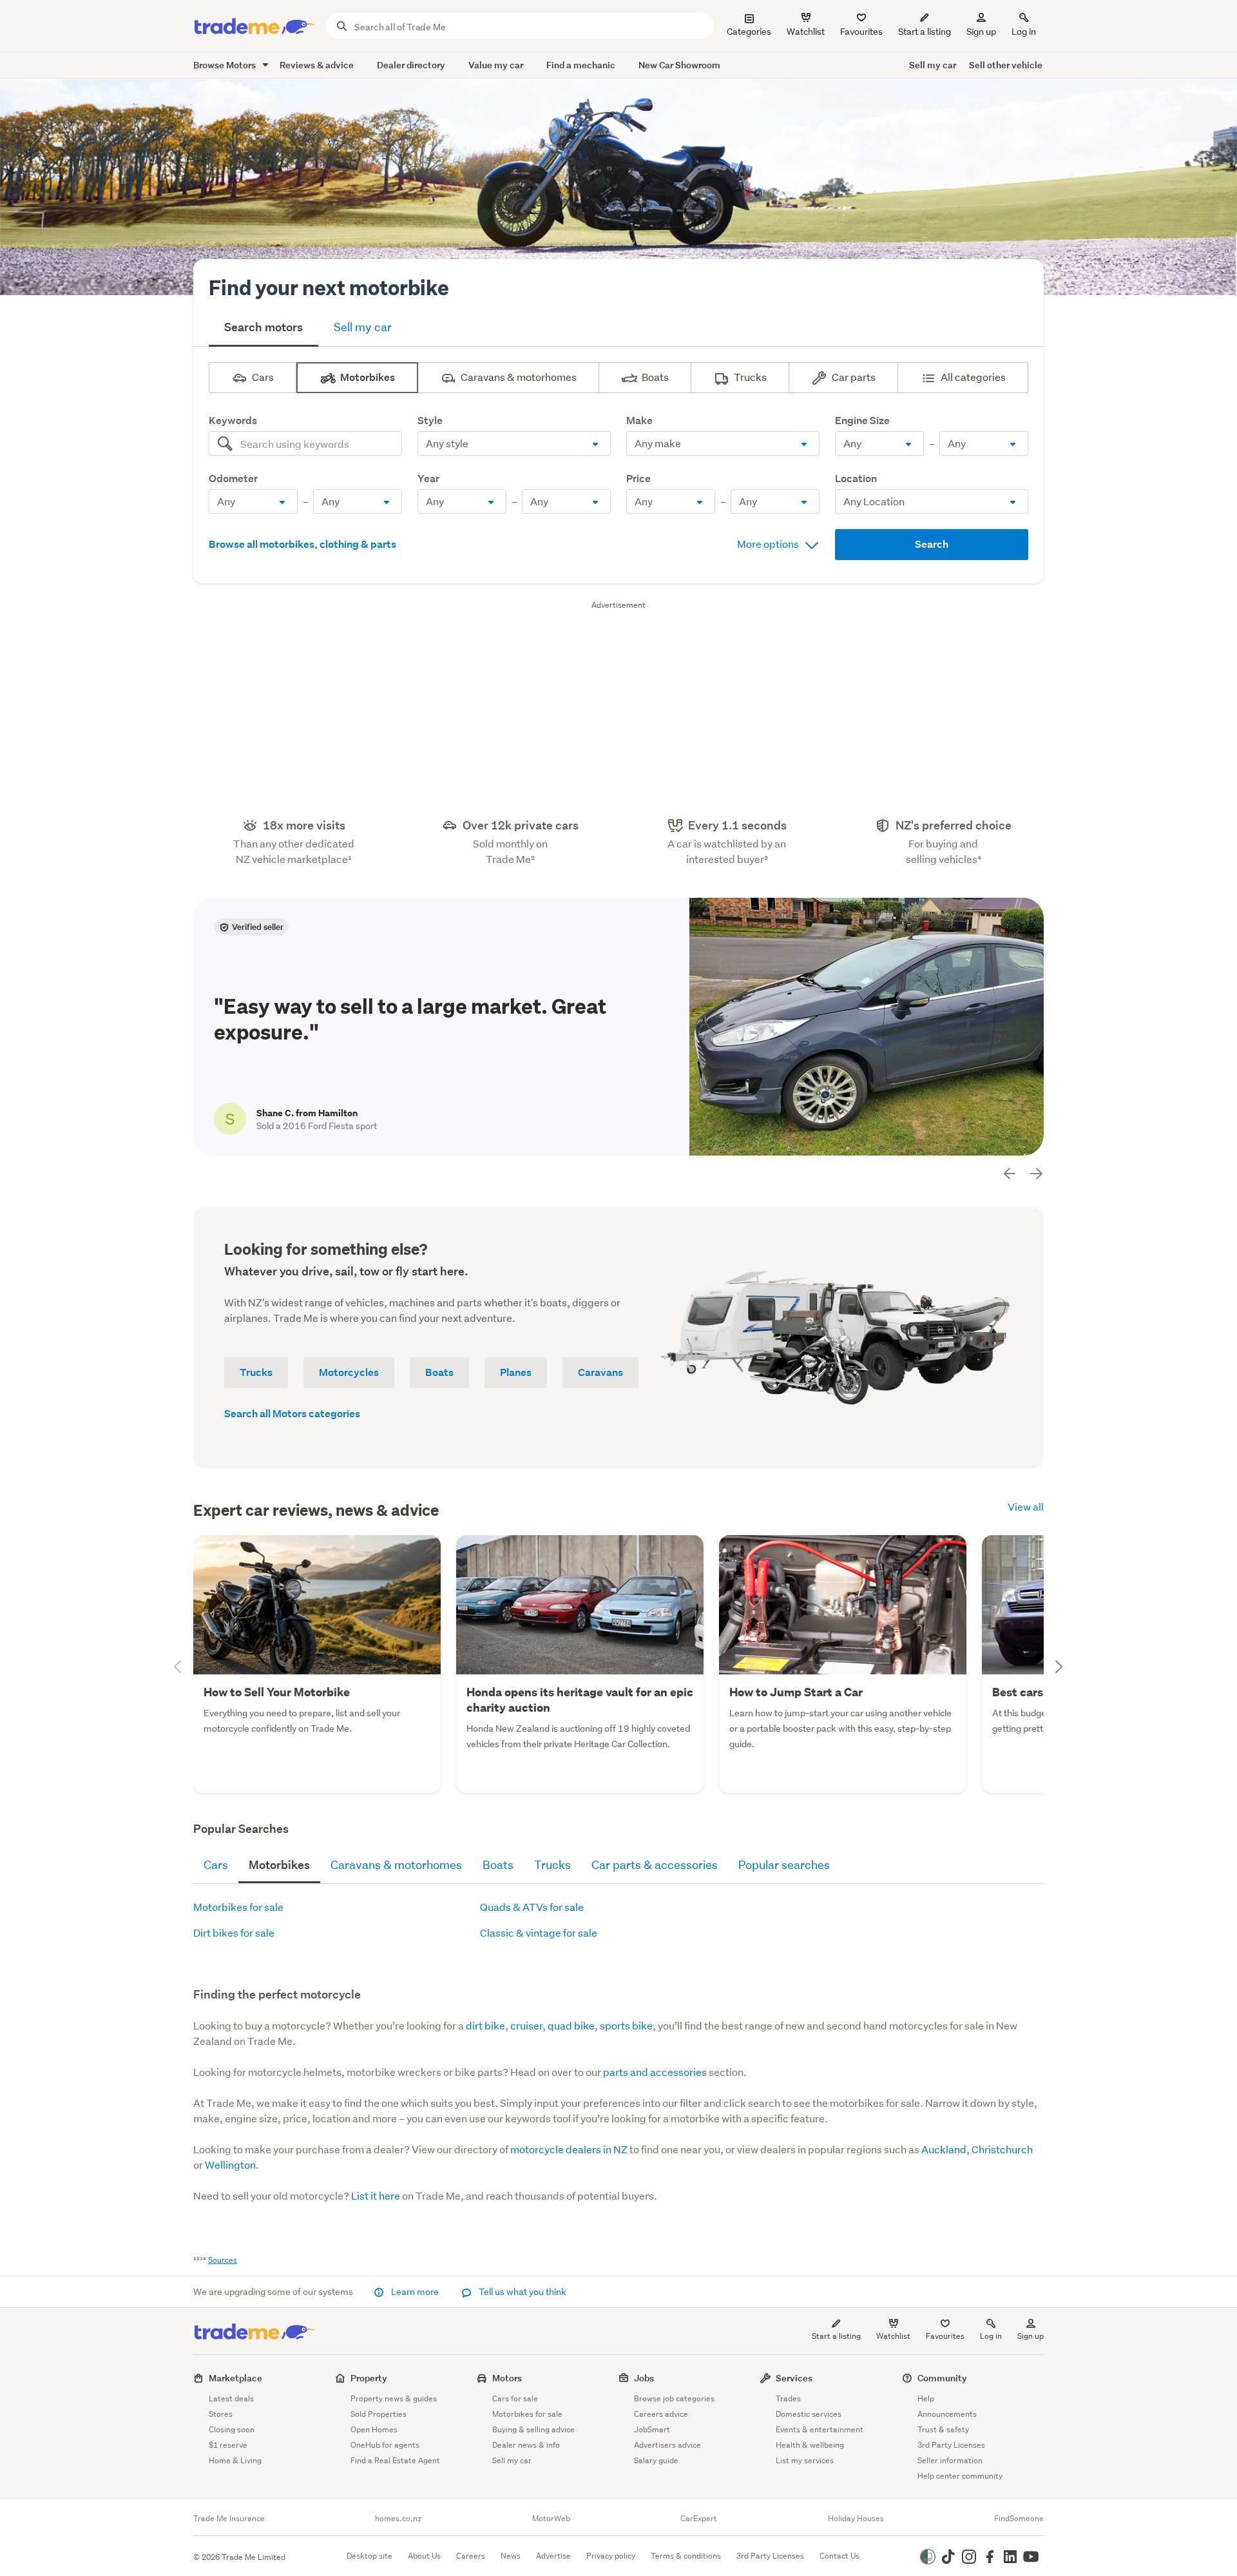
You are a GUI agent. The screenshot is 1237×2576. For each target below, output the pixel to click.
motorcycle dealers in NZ (569, 2149)
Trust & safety (943, 2429)
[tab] (264, 329)
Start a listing (836, 2336)
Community (942, 2378)
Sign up (981, 32)
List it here (376, 2195)
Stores (221, 2414)
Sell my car (933, 65)
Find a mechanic (581, 65)
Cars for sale (515, 2398)
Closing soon (232, 2429)
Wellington (230, 2164)
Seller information (950, 2460)
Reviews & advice (317, 65)
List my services (805, 2460)
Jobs (644, 2378)
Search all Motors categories (292, 1414)
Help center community (960, 2476)
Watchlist (893, 2336)
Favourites (945, 2336)
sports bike (626, 2025)
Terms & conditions (686, 2556)
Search (932, 544)
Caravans (600, 1372)
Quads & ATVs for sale (532, 1907)
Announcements (947, 2414)
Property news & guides (394, 2398)
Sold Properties (379, 2414)
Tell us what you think (522, 2292)
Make (658, 421)
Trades (788, 2398)
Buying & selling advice (533, 2429)
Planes (516, 1372)
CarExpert (699, 2519)
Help (926, 2398)
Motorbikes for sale (238, 1907)
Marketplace (235, 2378)
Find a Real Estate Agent (395, 2460)
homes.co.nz (398, 2519)
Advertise (553, 2556)
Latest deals (231, 2398)
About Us (424, 2556)
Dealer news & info (526, 2445)
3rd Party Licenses (951, 2445)
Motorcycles (349, 1372)
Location (875, 479)
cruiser (526, 2025)
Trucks (256, 1372)
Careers (471, 2556)
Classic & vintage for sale (539, 1932)
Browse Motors (225, 65)
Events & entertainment (820, 2429)
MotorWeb (551, 2519)
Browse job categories (674, 2398)
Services (794, 2378)
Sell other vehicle (1006, 65)
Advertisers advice (667, 2445)
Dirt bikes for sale (234, 1932)
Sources (223, 2260)
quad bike (571, 2025)
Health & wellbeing (810, 2445)
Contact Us (839, 2556)
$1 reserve (228, 2445)
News (511, 2556)
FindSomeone (1019, 2519)
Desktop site (369, 2556)
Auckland (944, 2149)
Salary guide (656, 2460)
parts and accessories (655, 2072)
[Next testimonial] (1036, 1174)
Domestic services (809, 2414)
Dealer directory (411, 65)
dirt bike (485, 2025)
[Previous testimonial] (1010, 1174)
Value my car (496, 65)
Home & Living (235, 2460)
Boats (439, 1372)
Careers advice (661, 2414)
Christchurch (1002, 2149)
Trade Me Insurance (229, 2519)
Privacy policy (611, 2556)
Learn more (415, 2292)
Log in (1024, 32)
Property (369, 2378)
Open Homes (374, 2429)
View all (1026, 1506)
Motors (507, 2378)
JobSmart (652, 2429)
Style (449, 421)
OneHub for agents (385, 2445)
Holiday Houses (856, 2519)
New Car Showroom (679, 65)
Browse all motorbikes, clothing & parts (302, 544)
